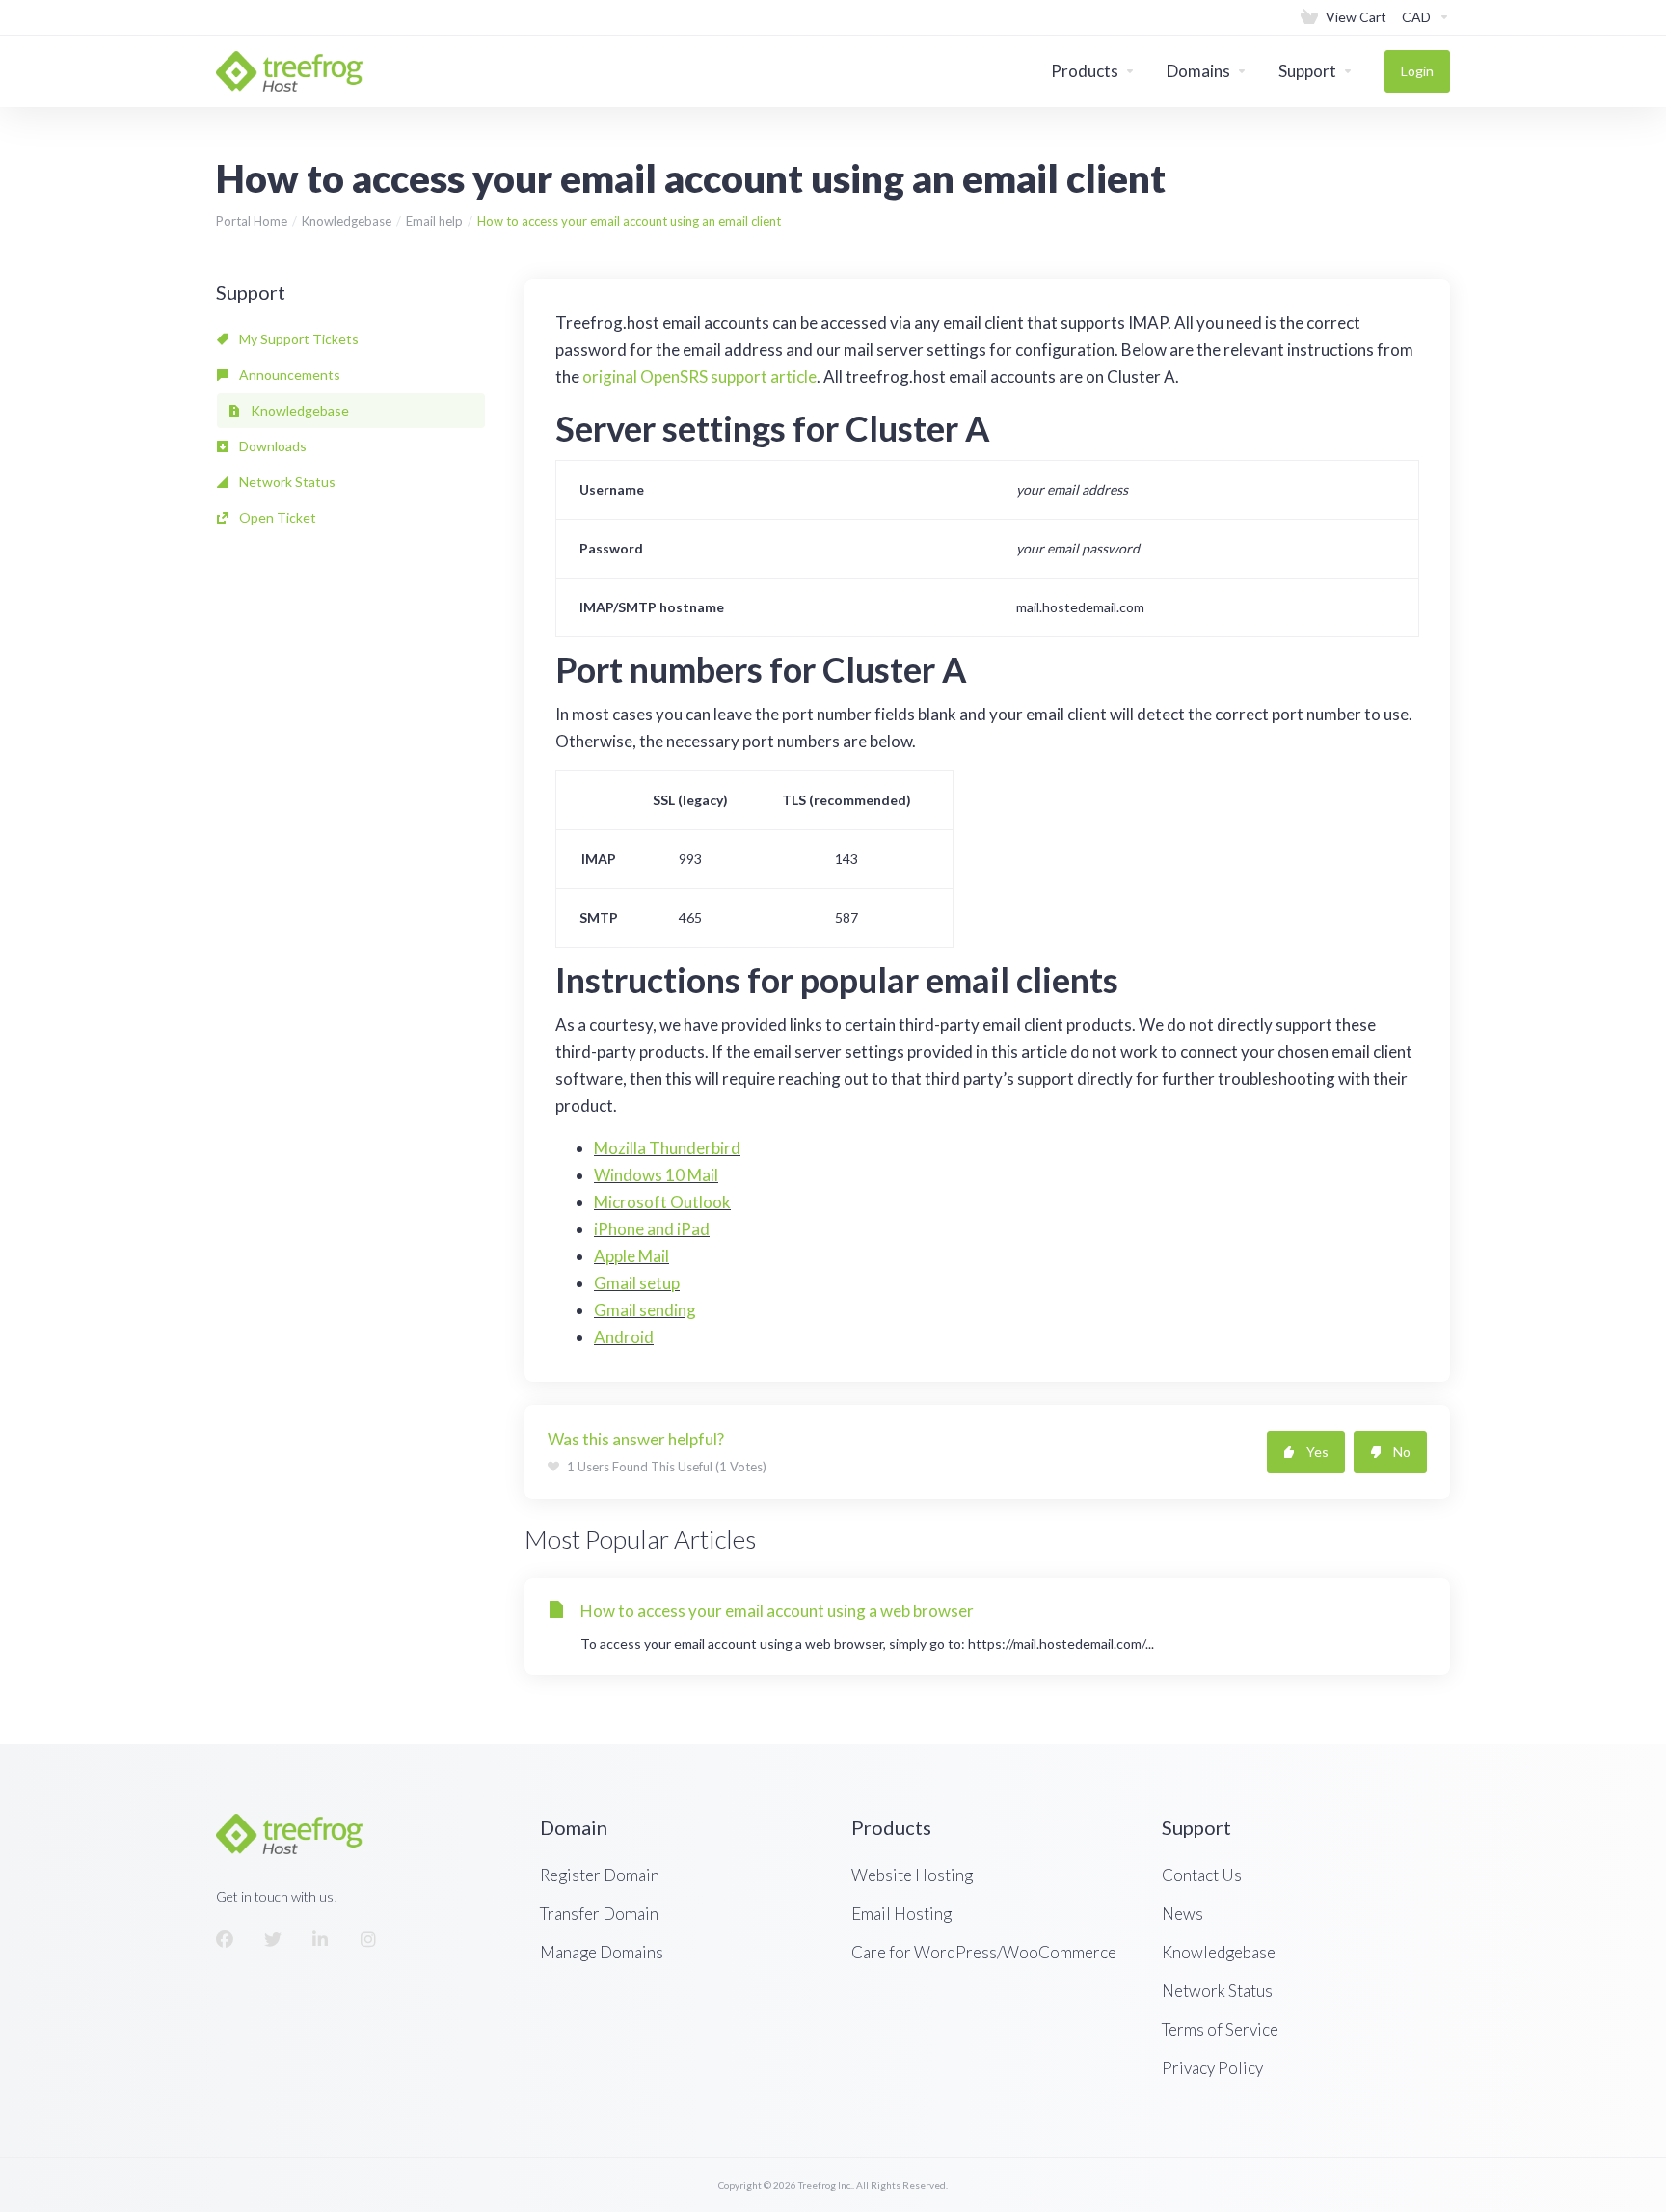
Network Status (286, 482)
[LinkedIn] (321, 1940)
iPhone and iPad (652, 1229)
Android (624, 1337)
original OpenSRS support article (699, 377)
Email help (434, 221)
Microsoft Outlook (662, 1202)
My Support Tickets (297, 339)
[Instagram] (369, 1940)
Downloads (271, 446)
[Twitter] (273, 1940)
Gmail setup (637, 1283)
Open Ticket (276, 517)
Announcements (288, 375)
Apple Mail (631, 1256)
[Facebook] (225, 1940)
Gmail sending (645, 1310)
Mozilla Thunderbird (667, 1148)
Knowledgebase (347, 221)
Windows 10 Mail (656, 1175)
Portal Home (252, 221)
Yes (1317, 1452)
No (1402, 1452)
